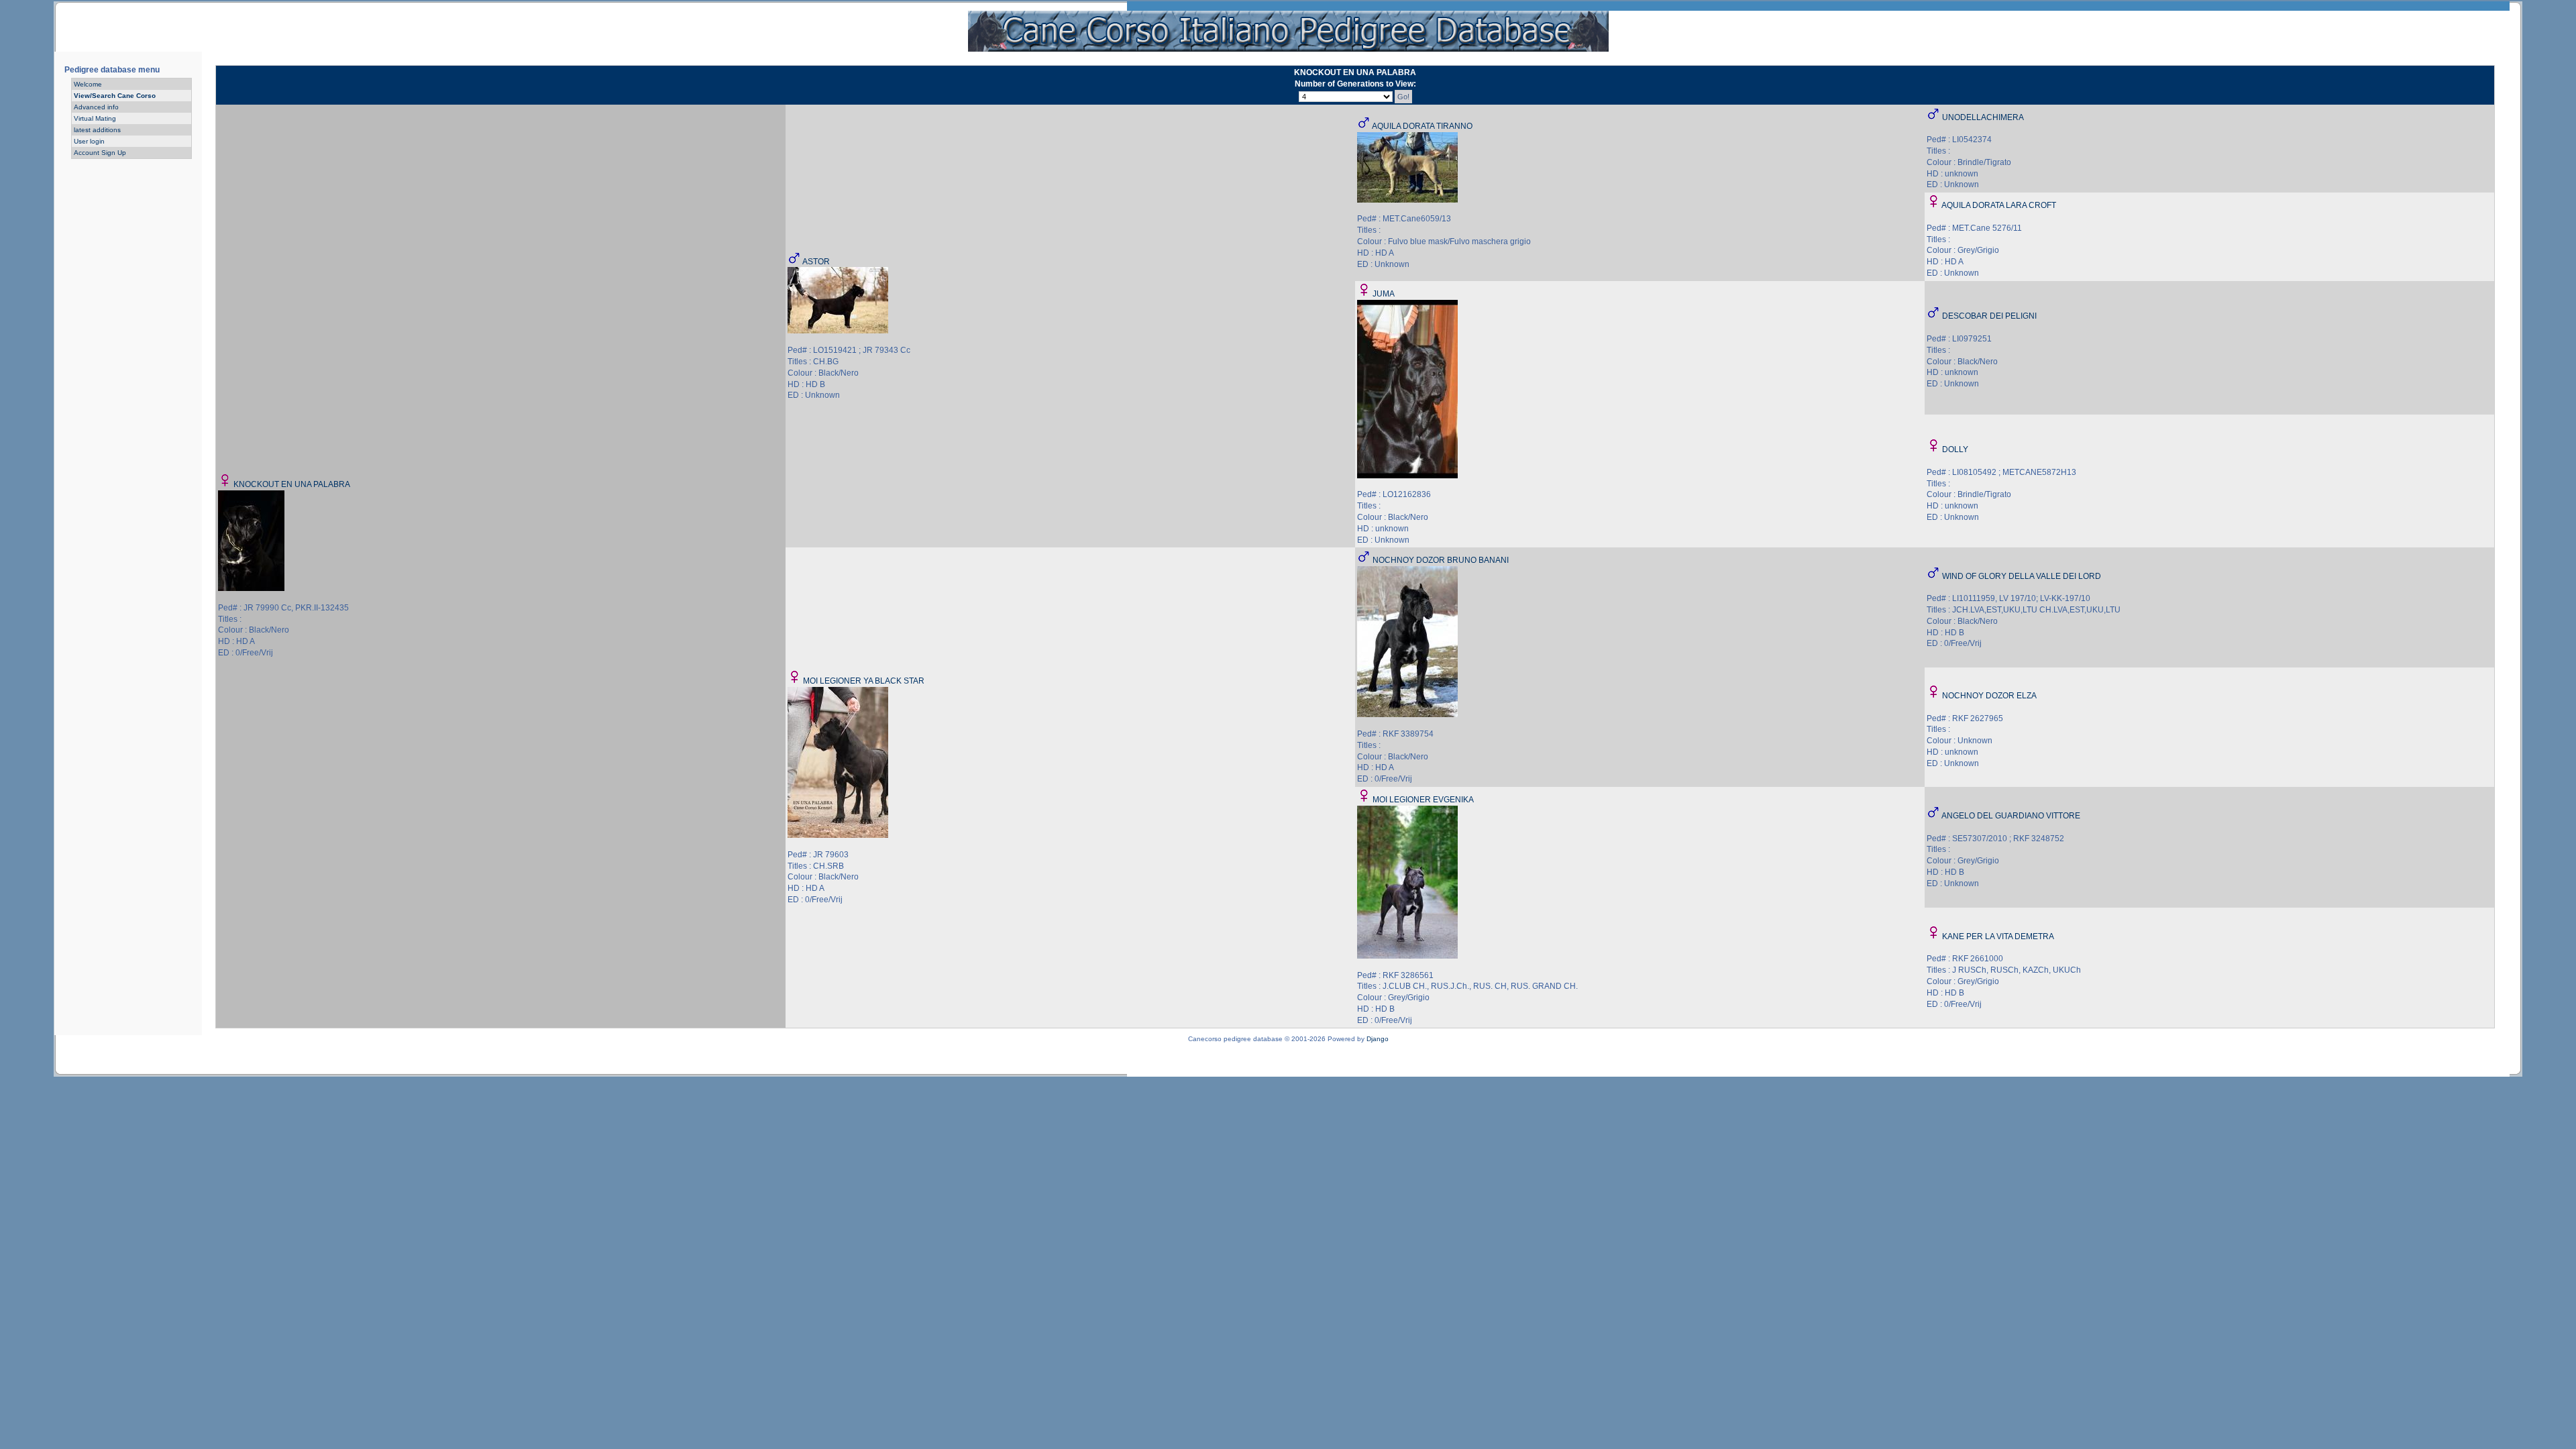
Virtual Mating (95, 118)
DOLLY (1955, 449)
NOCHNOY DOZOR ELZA (1989, 696)
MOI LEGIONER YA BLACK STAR (864, 681)
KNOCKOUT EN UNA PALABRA (292, 484)
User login (89, 141)
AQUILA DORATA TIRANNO (1422, 126)
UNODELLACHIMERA (1983, 117)
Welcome (88, 84)
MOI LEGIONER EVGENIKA (1423, 800)
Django (1378, 1039)
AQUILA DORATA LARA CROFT (1999, 205)
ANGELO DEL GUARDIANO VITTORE (2011, 816)
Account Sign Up (100, 153)
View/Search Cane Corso (115, 96)
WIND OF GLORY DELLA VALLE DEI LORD (2022, 576)
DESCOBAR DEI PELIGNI (1989, 316)
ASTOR (816, 262)
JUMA (1384, 294)
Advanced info (96, 107)
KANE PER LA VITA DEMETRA (1998, 936)
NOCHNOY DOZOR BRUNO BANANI (1441, 560)
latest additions (97, 130)
